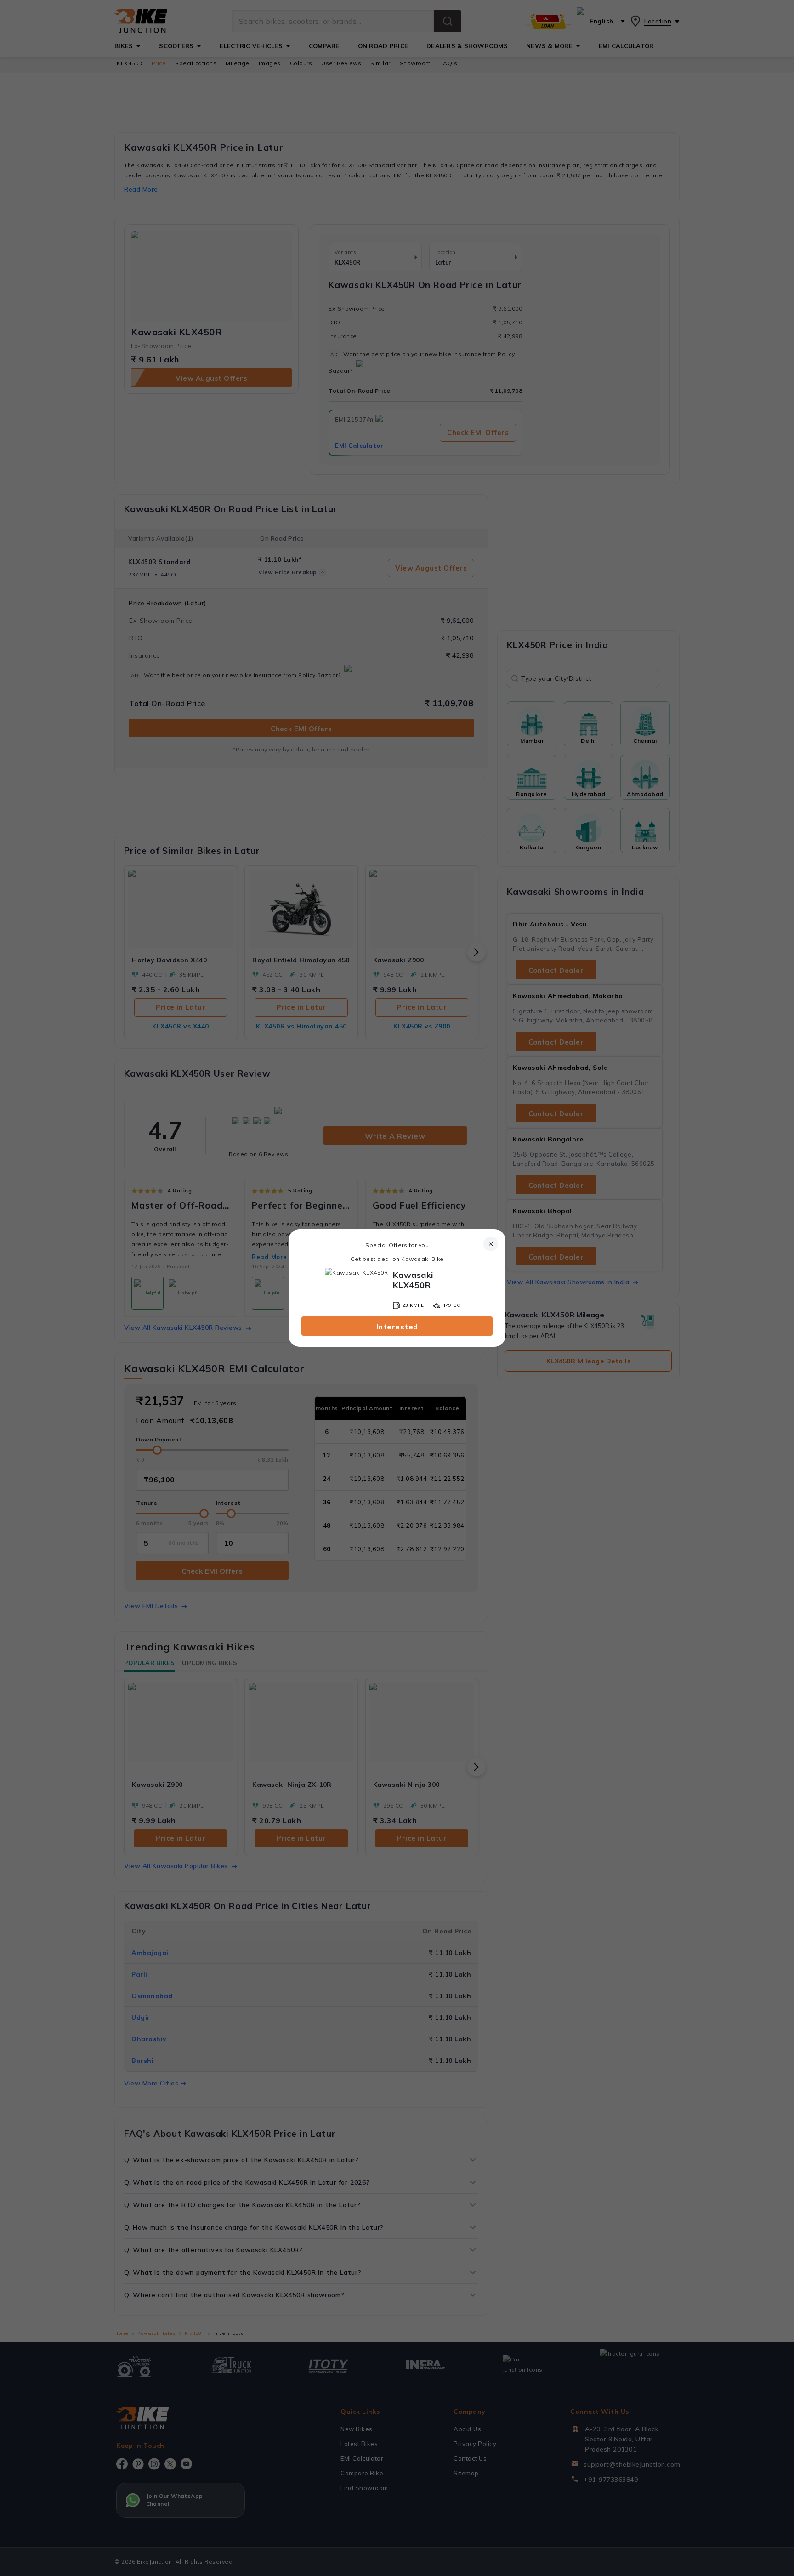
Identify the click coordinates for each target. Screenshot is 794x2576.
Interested (397, 1327)
